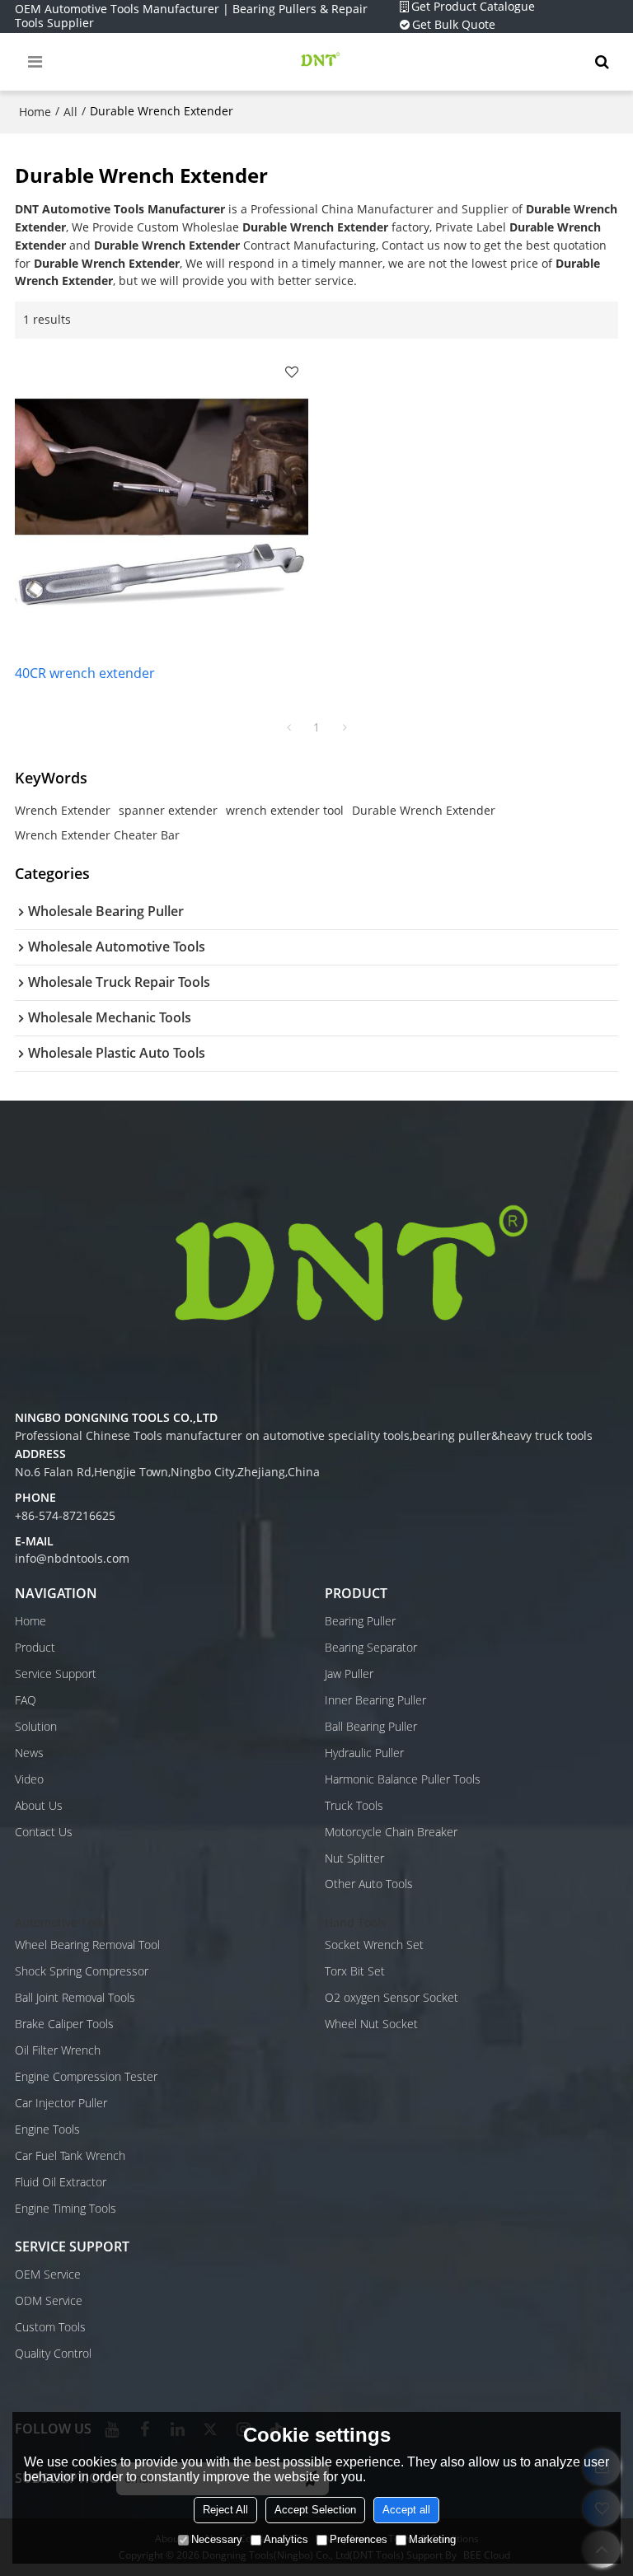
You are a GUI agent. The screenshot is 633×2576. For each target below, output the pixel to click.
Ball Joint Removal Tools (75, 1998)
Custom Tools (50, 2327)
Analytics (286, 2539)
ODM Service (49, 2301)
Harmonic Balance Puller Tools (403, 1779)
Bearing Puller (360, 1621)
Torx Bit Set (355, 1971)
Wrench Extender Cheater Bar (97, 835)
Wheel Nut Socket (371, 2024)
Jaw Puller (349, 1674)
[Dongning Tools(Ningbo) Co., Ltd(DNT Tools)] (321, 62)
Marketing (432, 2539)
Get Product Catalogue (473, 7)
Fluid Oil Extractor (61, 2182)
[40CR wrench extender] (162, 502)
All (70, 112)
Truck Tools (354, 1806)
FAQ (26, 1700)
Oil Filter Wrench (58, 2050)
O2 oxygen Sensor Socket (392, 1998)
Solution (36, 1727)
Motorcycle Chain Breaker (391, 1832)
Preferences (359, 2539)
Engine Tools (47, 2130)
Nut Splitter (354, 1858)
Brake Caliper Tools (64, 2024)
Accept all (406, 2510)
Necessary (217, 2539)
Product (35, 1648)
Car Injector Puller (61, 2103)
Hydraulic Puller (364, 1753)
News (29, 1753)
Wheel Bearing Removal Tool (87, 1945)
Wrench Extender (63, 810)
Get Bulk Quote (454, 25)
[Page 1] (288, 727)
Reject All (225, 2510)
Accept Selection (315, 2510)
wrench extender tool (285, 810)
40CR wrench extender (85, 673)
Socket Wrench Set (374, 1945)
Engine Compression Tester (86, 2077)
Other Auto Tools (369, 1884)
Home (35, 112)
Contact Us (44, 1832)
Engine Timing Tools (66, 2209)
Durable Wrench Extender (424, 810)
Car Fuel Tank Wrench (70, 2156)
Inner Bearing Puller (375, 1700)
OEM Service (48, 2274)
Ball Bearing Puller (371, 1727)
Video (29, 1779)
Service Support (56, 1674)
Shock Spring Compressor (82, 1971)
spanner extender (168, 810)
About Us (39, 1806)
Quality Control (53, 2354)
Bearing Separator (371, 1648)
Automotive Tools (62, 1923)
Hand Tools (356, 1923)
